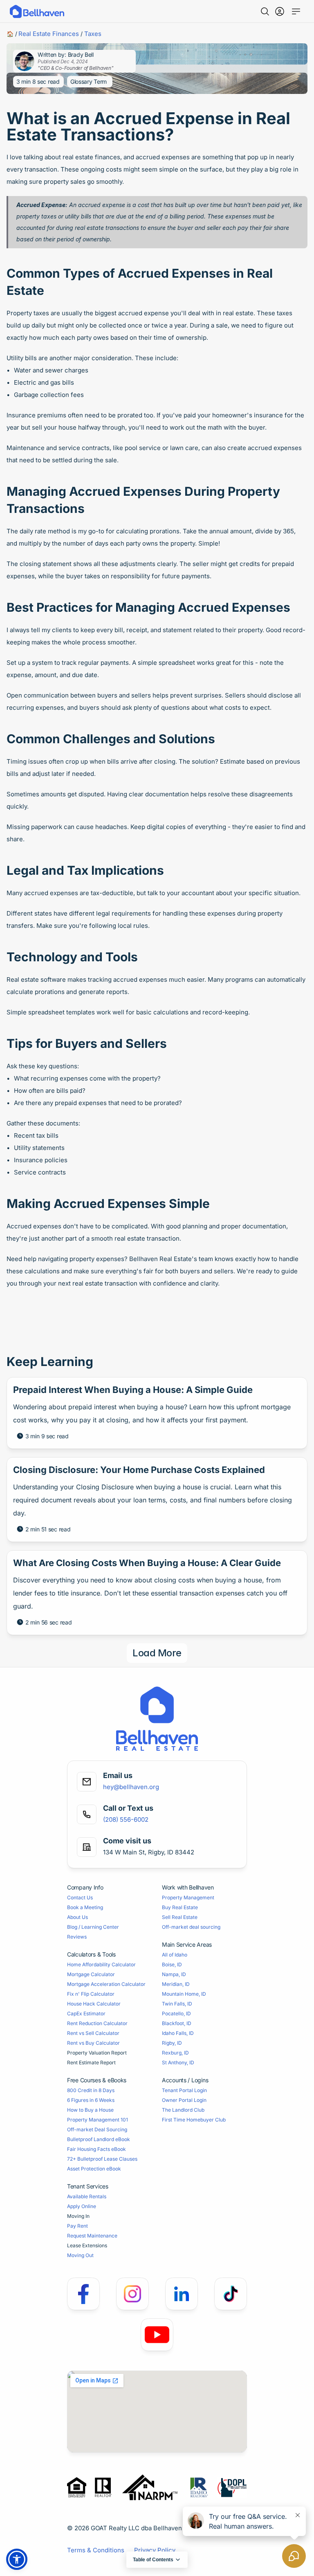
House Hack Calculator (94, 2004)
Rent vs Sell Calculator (93, 2033)
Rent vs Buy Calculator (93, 2043)
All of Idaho (175, 1955)
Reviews (77, 1937)
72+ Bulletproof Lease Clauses (102, 2159)
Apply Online (82, 2206)
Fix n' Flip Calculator (91, 1994)
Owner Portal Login (184, 2100)
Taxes (93, 34)
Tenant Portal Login (184, 2090)
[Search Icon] (265, 11)
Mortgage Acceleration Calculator (106, 1984)
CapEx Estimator (86, 2013)
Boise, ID (172, 1964)
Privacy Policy (155, 2550)
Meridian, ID (176, 1984)
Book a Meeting (85, 1907)
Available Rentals (87, 2196)
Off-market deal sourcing (191, 1927)
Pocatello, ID (176, 2013)
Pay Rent (77, 2226)
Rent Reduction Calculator (97, 2023)
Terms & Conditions (96, 2550)
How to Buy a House (90, 2110)
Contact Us (80, 1897)
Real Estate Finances (49, 34)
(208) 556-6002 (126, 1819)
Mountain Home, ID (184, 1994)
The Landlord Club (183, 2110)
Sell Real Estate (180, 1917)
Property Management (188, 1897)
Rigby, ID (172, 2043)
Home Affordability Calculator (101, 1964)
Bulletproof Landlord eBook (99, 2139)
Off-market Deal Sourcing (97, 2129)
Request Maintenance (92, 2236)
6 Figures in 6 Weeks (91, 2100)
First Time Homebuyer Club (194, 2120)
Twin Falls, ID (177, 2004)
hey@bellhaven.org (131, 1787)
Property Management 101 (98, 2120)
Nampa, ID (174, 1974)
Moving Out (80, 2255)
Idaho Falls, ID (178, 2033)
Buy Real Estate (180, 1907)
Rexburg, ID (175, 2053)
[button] (17, 2559)
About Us (77, 1917)
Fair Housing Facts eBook (96, 2149)
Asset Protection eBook (94, 2169)
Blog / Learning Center (93, 1927)
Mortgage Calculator (91, 1974)
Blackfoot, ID (177, 2023)
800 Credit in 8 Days (91, 2090)
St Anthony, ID (178, 2062)
